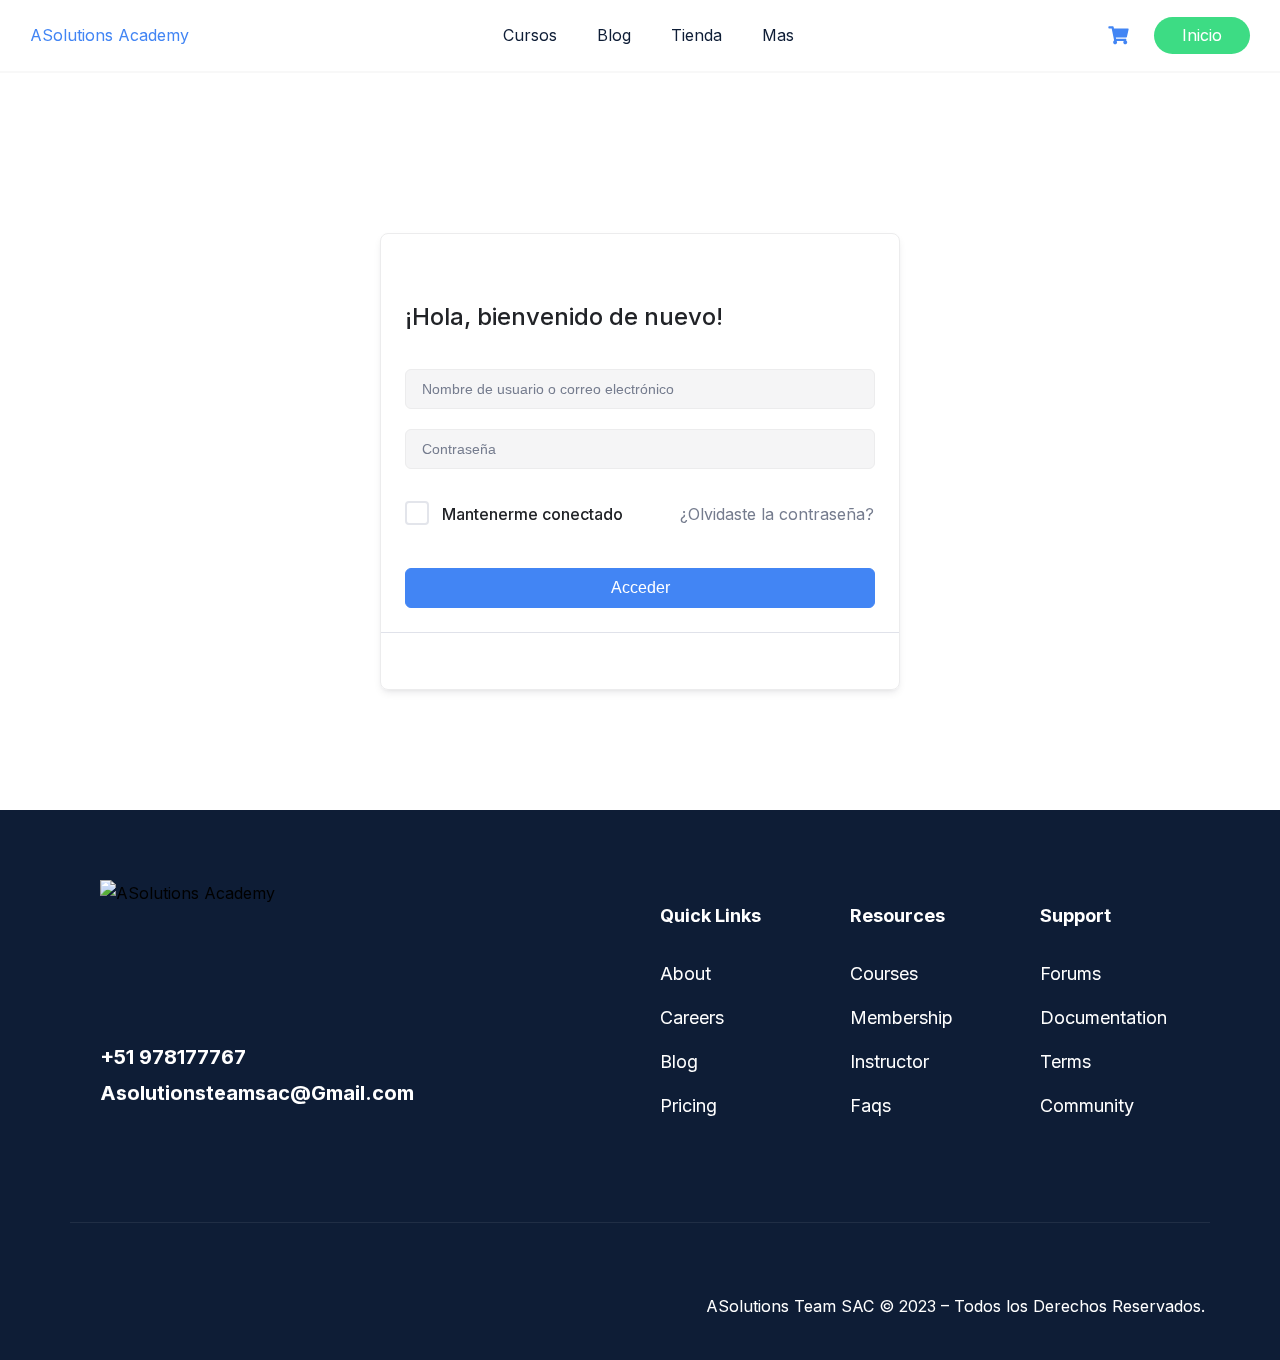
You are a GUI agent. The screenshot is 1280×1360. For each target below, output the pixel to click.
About (685, 973)
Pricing (688, 1105)
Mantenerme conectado (532, 514)
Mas (778, 35)
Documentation (1103, 1017)
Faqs (870, 1105)
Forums (1070, 973)
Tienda (696, 35)
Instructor (889, 1061)
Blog (614, 35)
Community (1087, 1105)
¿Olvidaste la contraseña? (777, 514)
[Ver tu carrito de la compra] (1121, 35)
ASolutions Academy (109, 35)
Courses (884, 973)
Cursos (530, 35)
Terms (1065, 1061)
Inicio (1202, 35)
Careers (692, 1017)
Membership (901, 1017)
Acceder (640, 587)
